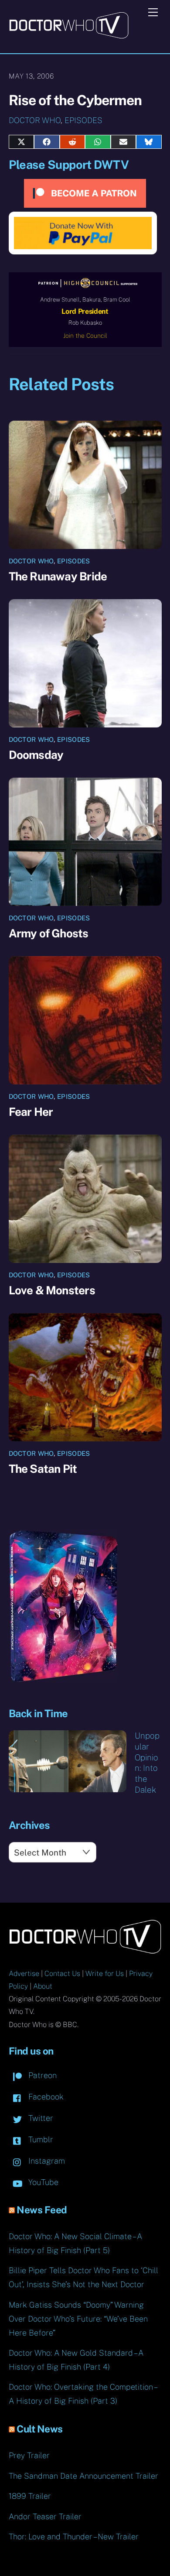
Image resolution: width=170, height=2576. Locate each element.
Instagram (46, 2161)
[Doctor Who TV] (69, 36)
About (43, 1986)
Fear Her (31, 1112)
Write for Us (105, 1974)
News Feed (42, 2210)
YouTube (42, 2182)
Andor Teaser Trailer (45, 2516)
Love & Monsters (52, 1290)
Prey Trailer (29, 2455)
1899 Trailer (30, 2496)
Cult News (40, 2429)
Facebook (45, 2097)
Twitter (40, 2118)
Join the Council (85, 336)
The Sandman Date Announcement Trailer (83, 2476)
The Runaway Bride (58, 576)
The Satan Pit (43, 1469)
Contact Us (62, 1974)
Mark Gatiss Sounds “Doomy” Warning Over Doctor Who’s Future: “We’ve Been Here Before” (78, 2319)
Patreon (41, 2075)
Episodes (83, 120)
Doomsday (36, 755)
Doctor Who (35, 120)
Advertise (24, 1974)
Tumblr (40, 2139)
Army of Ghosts (49, 933)
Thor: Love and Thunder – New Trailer (74, 2537)
